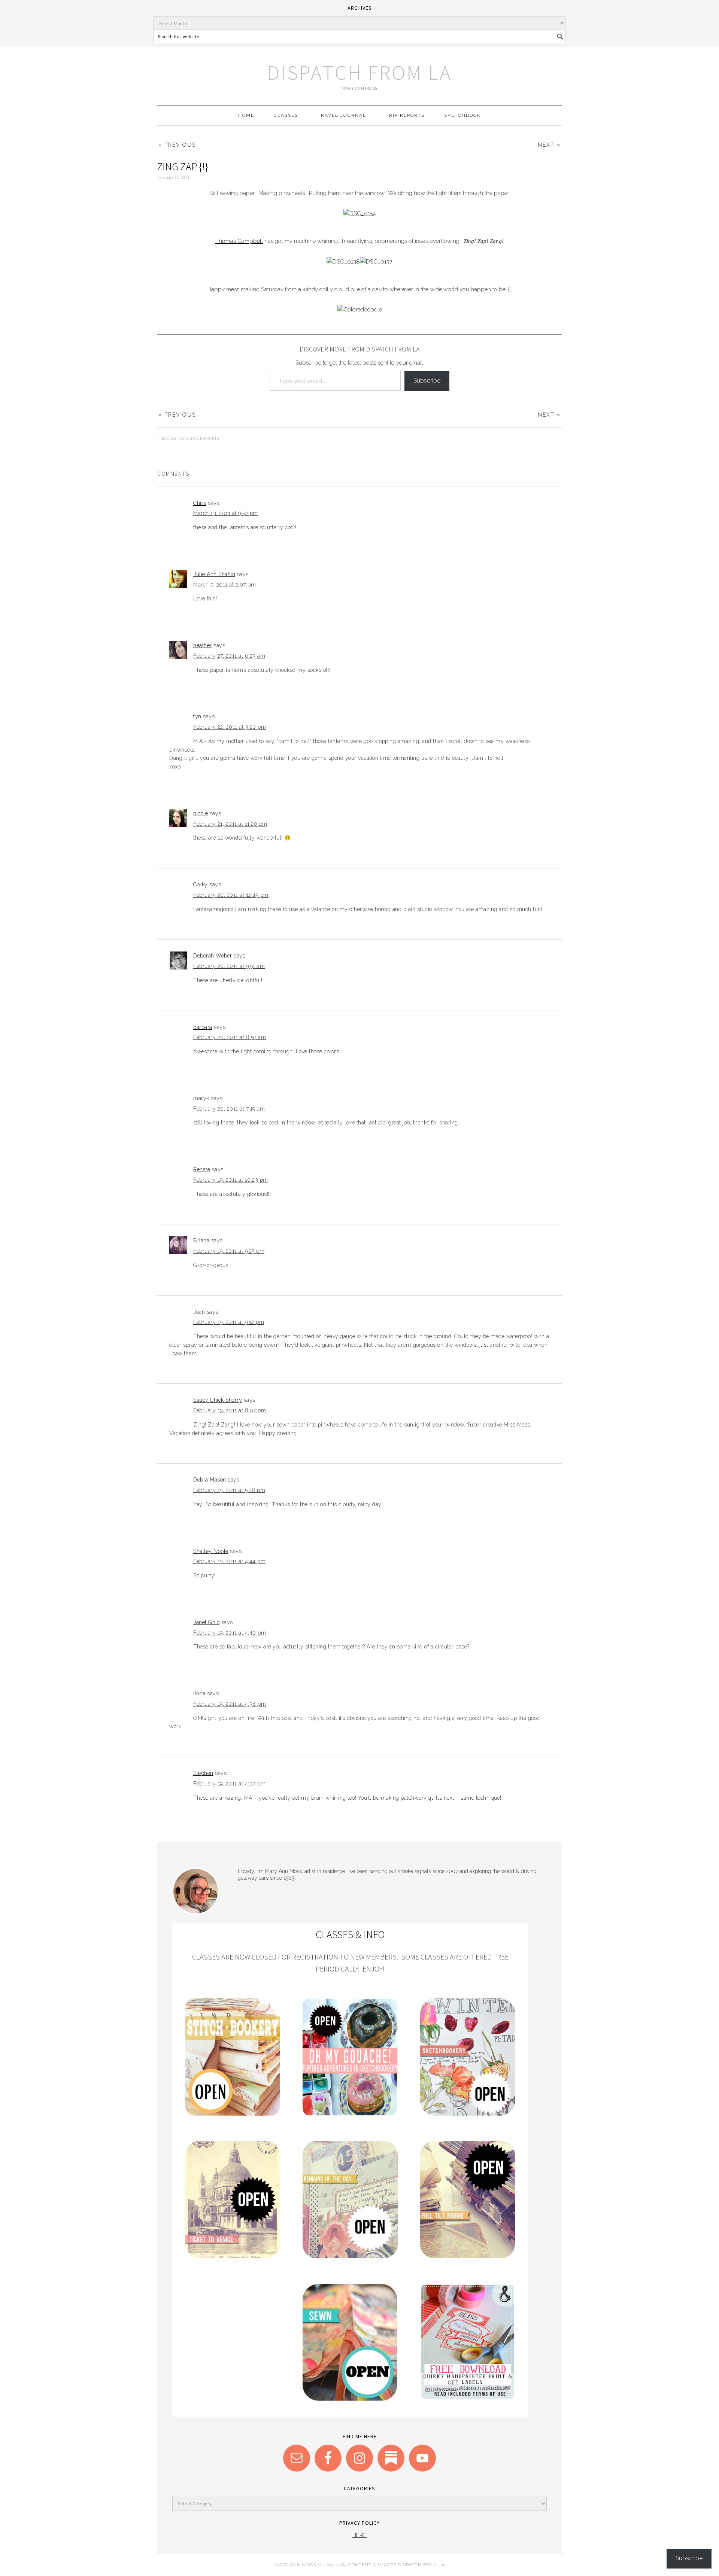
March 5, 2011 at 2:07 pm (225, 585)
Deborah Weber (213, 956)
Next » (549, 145)
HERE (359, 2535)
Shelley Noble (211, 1551)
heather (203, 645)
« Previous (177, 145)
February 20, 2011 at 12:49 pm (231, 895)
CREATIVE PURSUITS (200, 438)
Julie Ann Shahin (214, 574)
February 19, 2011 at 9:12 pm (229, 1322)
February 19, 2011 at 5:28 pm (229, 1490)
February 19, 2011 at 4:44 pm (229, 1561)
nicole (201, 813)
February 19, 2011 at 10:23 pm (231, 1180)
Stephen (203, 1773)
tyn (197, 716)
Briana (201, 1240)
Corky (201, 884)
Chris (200, 503)
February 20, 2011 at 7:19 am (229, 1109)
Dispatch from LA (359, 72)
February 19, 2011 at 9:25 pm (229, 1251)
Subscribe (427, 380)
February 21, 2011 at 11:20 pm (230, 824)
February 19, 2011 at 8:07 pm (230, 1410)
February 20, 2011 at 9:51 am (229, 966)
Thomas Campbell (239, 241)
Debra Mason (210, 1480)
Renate (202, 1169)
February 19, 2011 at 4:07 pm (229, 1784)
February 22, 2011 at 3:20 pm (230, 727)
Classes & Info (350, 1934)
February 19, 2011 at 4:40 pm (230, 1633)
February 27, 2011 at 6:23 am (229, 656)
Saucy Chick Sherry (218, 1400)
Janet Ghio (206, 1622)
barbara (203, 1027)
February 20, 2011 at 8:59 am (230, 1037)
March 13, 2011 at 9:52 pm (226, 513)
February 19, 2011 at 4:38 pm (230, 1704)
